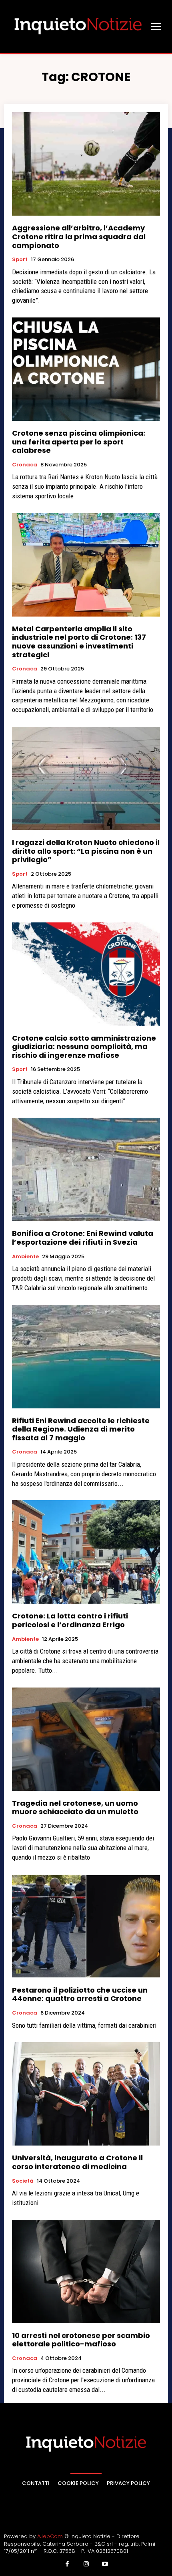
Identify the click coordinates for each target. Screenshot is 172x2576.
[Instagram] (86, 2564)
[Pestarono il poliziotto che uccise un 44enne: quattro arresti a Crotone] (86, 1926)
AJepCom (50, 2536)
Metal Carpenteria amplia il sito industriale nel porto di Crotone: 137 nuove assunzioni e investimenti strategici (79, 642)
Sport (20, 260)
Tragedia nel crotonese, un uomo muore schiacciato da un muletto (75, 1808)
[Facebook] (67, 2564)
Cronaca (25, 465)
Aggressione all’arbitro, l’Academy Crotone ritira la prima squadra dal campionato (79, 236)
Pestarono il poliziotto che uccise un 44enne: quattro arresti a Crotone (80, 1994)
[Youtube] (105, 2564)
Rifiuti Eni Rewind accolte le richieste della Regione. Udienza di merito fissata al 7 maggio (81, 1429)
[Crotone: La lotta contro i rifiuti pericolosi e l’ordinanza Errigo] (86, 1552)
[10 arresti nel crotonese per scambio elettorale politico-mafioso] (86, 2272)
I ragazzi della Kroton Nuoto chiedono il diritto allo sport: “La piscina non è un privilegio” (86, 851)
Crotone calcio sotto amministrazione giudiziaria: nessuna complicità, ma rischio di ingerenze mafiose (84, 1047)
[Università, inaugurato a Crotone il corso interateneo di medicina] (86, 2094)
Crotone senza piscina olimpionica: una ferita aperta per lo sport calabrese (79, 442)
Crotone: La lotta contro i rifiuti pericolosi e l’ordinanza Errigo (70, 1620)
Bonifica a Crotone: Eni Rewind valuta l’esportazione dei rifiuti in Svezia (83, 1238)
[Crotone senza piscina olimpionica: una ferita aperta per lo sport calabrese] (86, 369)
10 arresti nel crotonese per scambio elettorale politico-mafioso (81, 2340)
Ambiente (25, 1257)
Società (23, 2181)
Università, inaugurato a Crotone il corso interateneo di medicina (77, 2162)
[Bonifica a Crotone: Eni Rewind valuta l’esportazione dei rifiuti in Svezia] (86, 1169)
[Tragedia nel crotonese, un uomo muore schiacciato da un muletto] (86, 1739)
